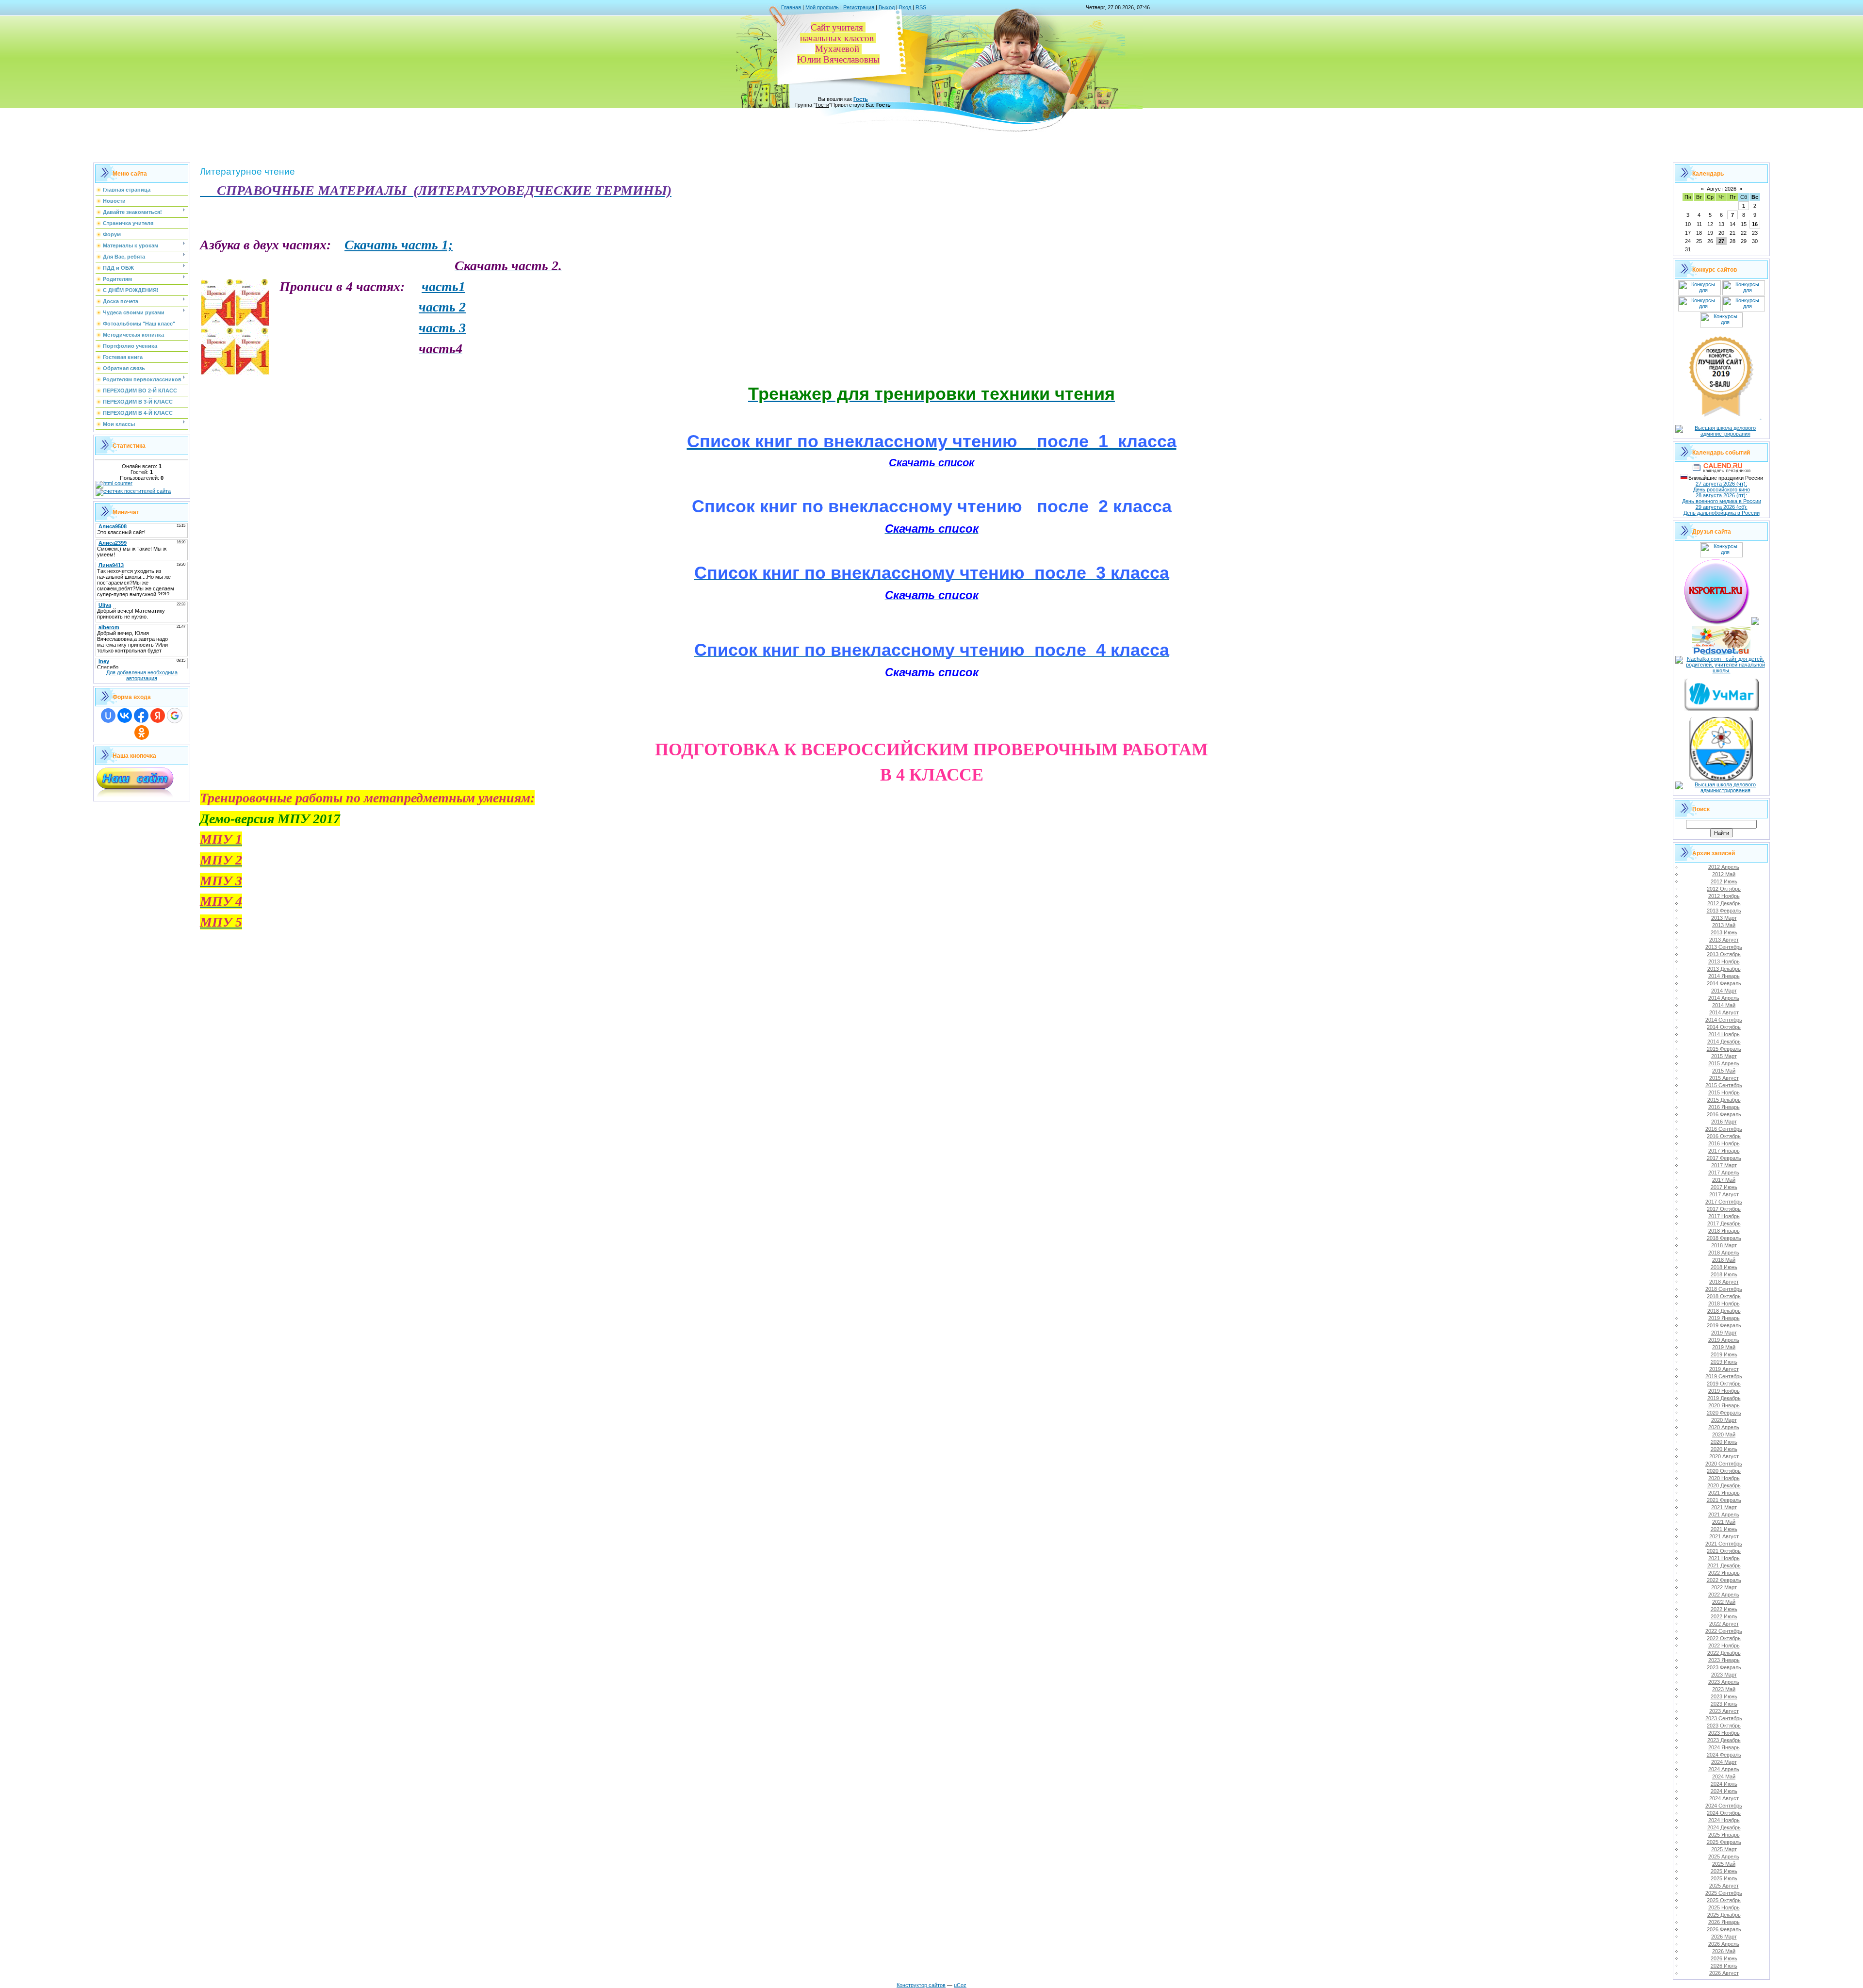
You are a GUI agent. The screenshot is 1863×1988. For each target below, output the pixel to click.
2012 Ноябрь (1724, 896)
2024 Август (1724, 1798)
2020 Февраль (1724, 1413)
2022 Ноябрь (1724, 1646)
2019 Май (1724, 1347)
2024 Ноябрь (1724, 1820)
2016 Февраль (1724, 1114)
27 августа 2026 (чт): (1721, 484)
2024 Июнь (1724, 1784)
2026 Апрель (1724, 1944)
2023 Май (1724, 1689)
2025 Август (1724, 1886)
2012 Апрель (1724, 867)
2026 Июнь (1724, 1958)
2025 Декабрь (1724, 1915)
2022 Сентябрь (1724, 1631)
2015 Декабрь (1724, 1100)
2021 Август (1724, 1536)
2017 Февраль (1724, 1158)
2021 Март (1724, 1507)
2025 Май (1724, 1864)
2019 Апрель (1724, 1340)
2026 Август (1724, 1973)
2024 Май (1724, 1776)
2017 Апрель (1724, 1173)
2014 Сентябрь (1724, 1020)
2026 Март (1724, 1937)
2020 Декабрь (1724, 1485)
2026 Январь (1724, 1922)
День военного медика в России (1722, 501)
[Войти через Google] (175, 716)
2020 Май (1724, 1434)
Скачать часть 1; (399, 245)
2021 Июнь (1724, 1529)
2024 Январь (1724, 1747)
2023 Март (1724, 1675)
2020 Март (1724, 1420)
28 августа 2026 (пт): (1721, 495)
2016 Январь (1724, 1107)
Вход (905, 7)
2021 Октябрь (1724, 1551)
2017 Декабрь (1724, 1223)
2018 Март (1724, 1245)
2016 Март (1724, 1122)
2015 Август (1724, 1078)
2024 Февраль (1724, 1755)
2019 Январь (1724, 1318)
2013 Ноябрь (1724, 961)
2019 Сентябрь (1724, 1376)
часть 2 (442, 307)
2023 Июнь (1724, 1696)
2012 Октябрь (1724, 889)
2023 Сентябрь (1724, 1718)
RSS (921, 7)
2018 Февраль (1724, 1238)
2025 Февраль (1724, 1842)
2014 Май (1724, 1005)
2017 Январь (1724, 1151)
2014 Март (1724, 991)
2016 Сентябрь (1724, 1129)
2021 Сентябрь (1724, 1544)
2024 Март (1724, 1762)
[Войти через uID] (108, 716)
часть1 (443, 286)
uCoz (960, 1985)
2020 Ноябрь (1724, 1478)
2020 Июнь (1724, 1442)
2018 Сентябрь (1724, 1289)
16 (1755, 224)
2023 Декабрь (1724, 1740)
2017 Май (1724, 1180)
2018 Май (1724, 1260)
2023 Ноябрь (1724, 1733)
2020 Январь (1724, 1405)
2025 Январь (1724, 1835)
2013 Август (1724, 940)
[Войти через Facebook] (141, 716)
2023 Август (1724, 1711)
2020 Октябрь (1724, 1471)
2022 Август (1724, 1624)
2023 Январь (1724, 1660)
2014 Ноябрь (1724, 1034)
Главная (791, 7)
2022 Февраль (1724, 1580)
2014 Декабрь (1724, 1042)
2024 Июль (1724, 1791)
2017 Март (1724, 1165)
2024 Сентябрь (1724, 1806)
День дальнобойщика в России (1722, 513)
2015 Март (1724, 1056)
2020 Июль (1724, 1449)
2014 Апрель (1724, 998)
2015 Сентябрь (1724, 1085)
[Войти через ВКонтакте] (125, 716)
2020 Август (1724, 1456)
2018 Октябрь (1724, 1296)
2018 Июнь (1724, 1267)
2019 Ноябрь (1724, 1391)
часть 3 (442, 328)
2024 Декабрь (1724, 1827)
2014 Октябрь (1724, 1027)
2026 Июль (1724, 1966)
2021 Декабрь (1724, 1565)
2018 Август (1724, 1282)
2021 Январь (1724, 1493)
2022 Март (1724, 1587)
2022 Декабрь (1724, 1653)
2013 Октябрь (1724, 954)
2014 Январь (1724, 976)
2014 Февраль (1724, 983)
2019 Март (1724, 1333)
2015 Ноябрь (1724, 1092)
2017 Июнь (1724, 1187)
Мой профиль (822, 7)
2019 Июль (1724, 1362)
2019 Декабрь (1724, 1398)
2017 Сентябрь (1724, 1202)
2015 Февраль (1724, 1049)
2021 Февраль (1724, 1500)
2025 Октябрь (1724, 1900)
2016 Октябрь (1724, 1136)
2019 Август (1724, 1369)
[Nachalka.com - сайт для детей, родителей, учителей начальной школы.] (1721, 670)
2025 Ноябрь (1724, 1907)
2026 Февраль (1724, 1929)
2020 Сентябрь (1724, 1464)
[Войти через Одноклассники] (142, 733)
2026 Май (1724, 1951)
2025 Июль (1724, 1878)
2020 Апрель (1724, 1427)
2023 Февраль (1724, 1667)
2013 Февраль (1724, 911)
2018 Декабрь (1724, 1311)
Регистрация (859, 7)
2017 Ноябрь (1724, 1216)
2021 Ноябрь (1724, 1558)
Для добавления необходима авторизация (142, 675)
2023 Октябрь (1724, 1726)
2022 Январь (1724, 1573)
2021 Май (1724, 1522)
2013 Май (1724, 925)
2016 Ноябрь (1724, 1143)
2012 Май (1724, 874)
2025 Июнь (1724, 1871)
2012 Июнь (1724, 881)
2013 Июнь (1724, 932)
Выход (887, 7)
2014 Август (1724, 1012)
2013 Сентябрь (1724, 947)
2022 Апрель (1724, 1595)
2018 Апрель (1724, 1253)
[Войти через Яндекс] (158, 716)
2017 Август (1724, 1194)
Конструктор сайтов (921, 1985)
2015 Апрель (1724, 1063)
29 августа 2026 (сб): (1722, 507)
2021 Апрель (1724, 1515)
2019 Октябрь (1724, 1384)
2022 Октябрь (1724, 1638)
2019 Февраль (1724, 1325)
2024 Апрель (1724, 1769)
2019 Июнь (1724, 1354)
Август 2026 (1722, 189)
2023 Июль (1724, 1704)
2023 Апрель (1724, 1682)
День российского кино (1722, 489)
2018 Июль (1724, 1274)
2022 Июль (1724, 1616)
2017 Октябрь (1724, 1209)
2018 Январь (1724, 1231)
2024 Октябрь (1724, 1813)
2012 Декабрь (1724, 903)
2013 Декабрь (1724, 969)
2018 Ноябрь (1724, 1304)
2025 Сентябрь (1724, 1893)
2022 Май (1724, 1602)
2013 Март (1724, 918)
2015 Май (1724, 1071)
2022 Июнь (1724, 1609)
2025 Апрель (1724, 1857)
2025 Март (1724, 1849)
